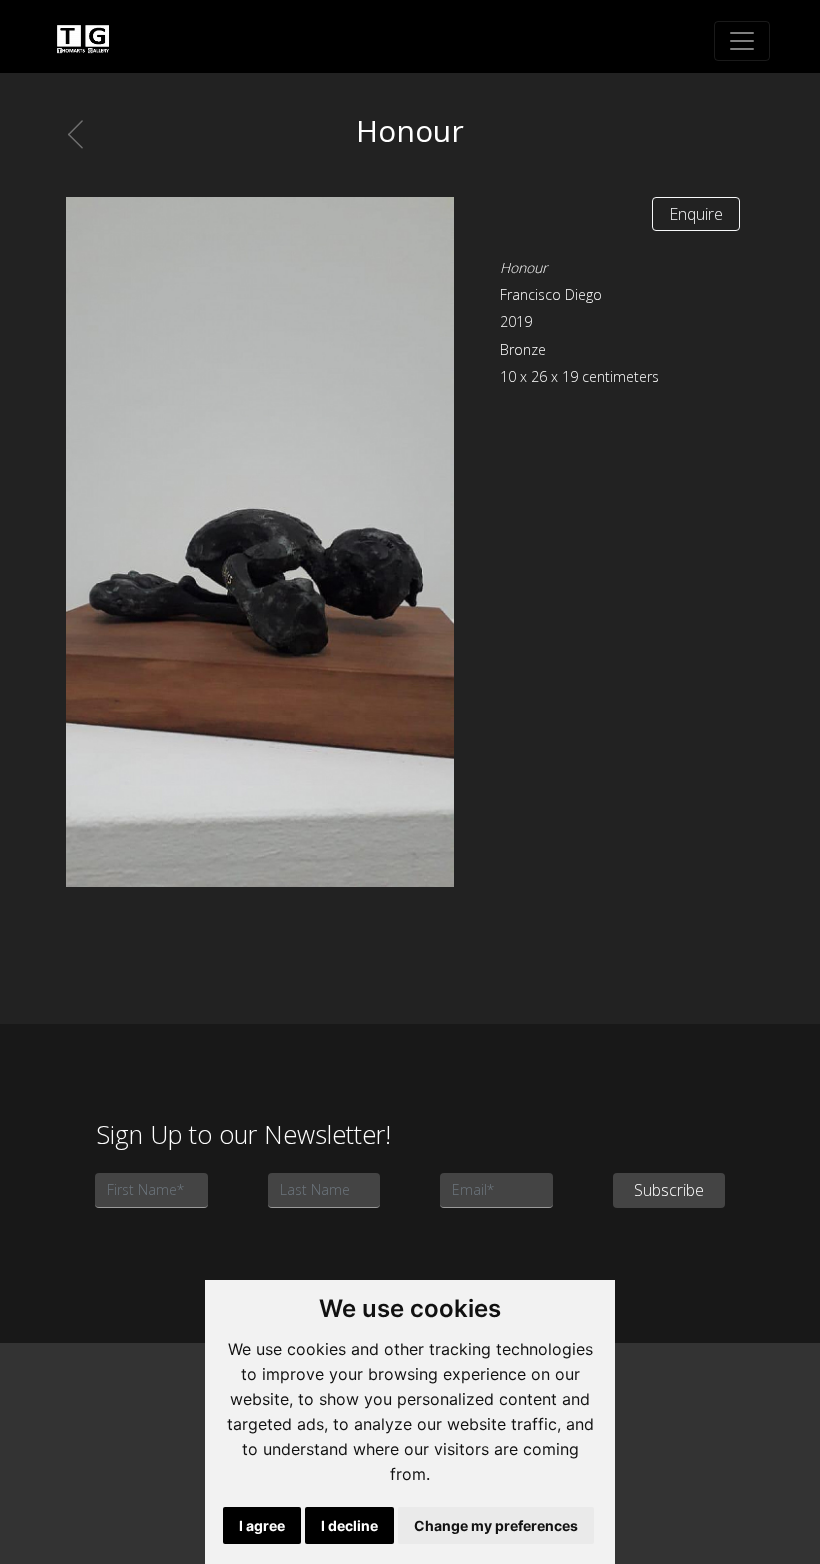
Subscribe (669, 1190)
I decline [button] (349, 1525)
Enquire (696, 214)
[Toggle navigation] (742, 41)
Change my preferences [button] (496, 1525)
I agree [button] (262, 1525)
